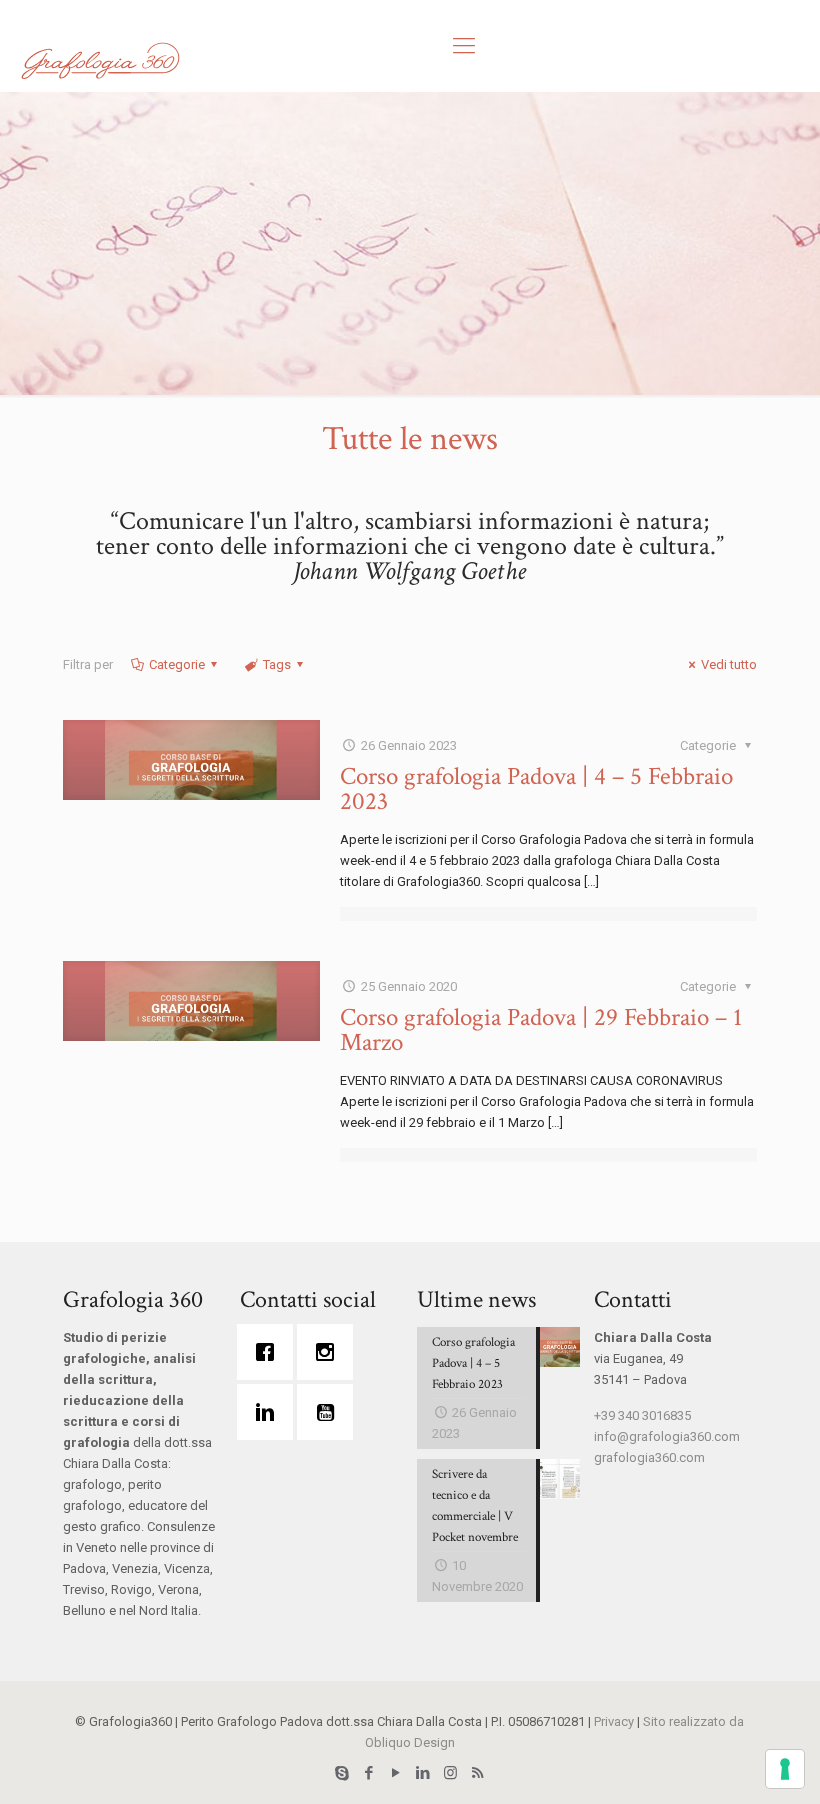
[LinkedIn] (423, 1773)
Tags (277, 664)
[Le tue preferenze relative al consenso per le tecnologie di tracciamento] (785, 1769)
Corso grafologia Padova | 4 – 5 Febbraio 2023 (536, 789)
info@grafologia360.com (667, 1436)
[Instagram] (330, 1352)
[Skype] (342, 1773)
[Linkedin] (270, 1412)
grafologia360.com (649, 1457)
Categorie (177, 664)
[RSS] (477, 1773)
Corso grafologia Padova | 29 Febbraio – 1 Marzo (541, 1030)
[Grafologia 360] (100, 60)
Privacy (614, 1721)
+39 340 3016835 (642, 1415)
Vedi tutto (729, 664)
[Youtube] (330, 1412)
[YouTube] (396, 1773)
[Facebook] (270, 1352)
